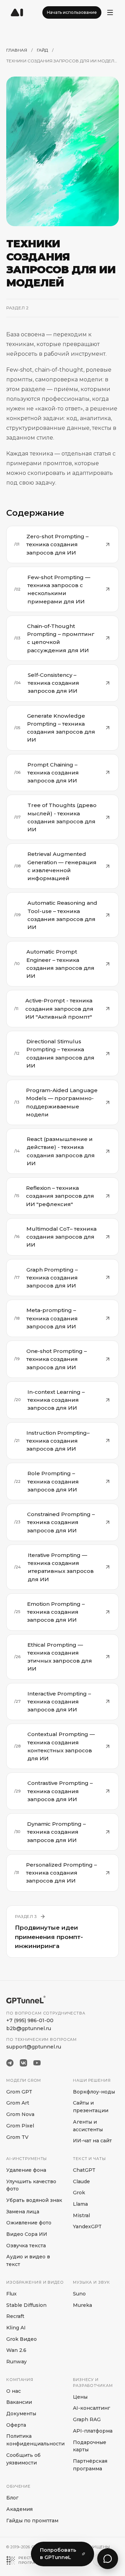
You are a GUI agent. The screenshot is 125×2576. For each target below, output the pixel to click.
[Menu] (110, 12)
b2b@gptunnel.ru (29, 2028)
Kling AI (16, 2328)
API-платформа (93, 2431)
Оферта (16, 2425)
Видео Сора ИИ (27, 2234)
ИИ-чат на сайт (92, 2141)
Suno (79, 2294)
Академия (19, 2509)
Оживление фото (29, 2223)
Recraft (15, 2316)
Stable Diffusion (26, 2305)
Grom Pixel (20, 2126)
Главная (17, 50)
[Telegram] (10, 2063)
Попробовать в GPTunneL (58, 2554)
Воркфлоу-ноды (94, 2092)
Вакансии (19, 2402)
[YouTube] (37, 2063)
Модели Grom (24, 2080)
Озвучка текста (26, 2246)
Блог (12, 2498)
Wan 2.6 (16, 2350)
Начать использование (72, 12)
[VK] (23, 2063)
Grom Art (18, 2103)
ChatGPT (84, 2170)
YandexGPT (87, 2227)
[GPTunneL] (17, 12)
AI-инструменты (27, 2159)
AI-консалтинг (91, 2408)
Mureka (82, 2305)
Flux (11, 2294)
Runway (16, 2362)
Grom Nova (20, 2114)
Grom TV (17, 2137)
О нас (14, 2391)
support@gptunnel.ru (34, 2047)
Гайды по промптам (32, 2521)
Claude (81, 2181)
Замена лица (23, 2212)
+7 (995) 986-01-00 (30, 2020)
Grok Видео (22, 2339)
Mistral (81, 2215)
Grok (79, 2193)
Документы (21, 2414)
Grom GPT (19, 2092)
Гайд (42, 50)
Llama (80, 2204)
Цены (80, 2397)
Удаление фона (26, 2170)
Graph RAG (87, 2419)
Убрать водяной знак (34, 2200)
